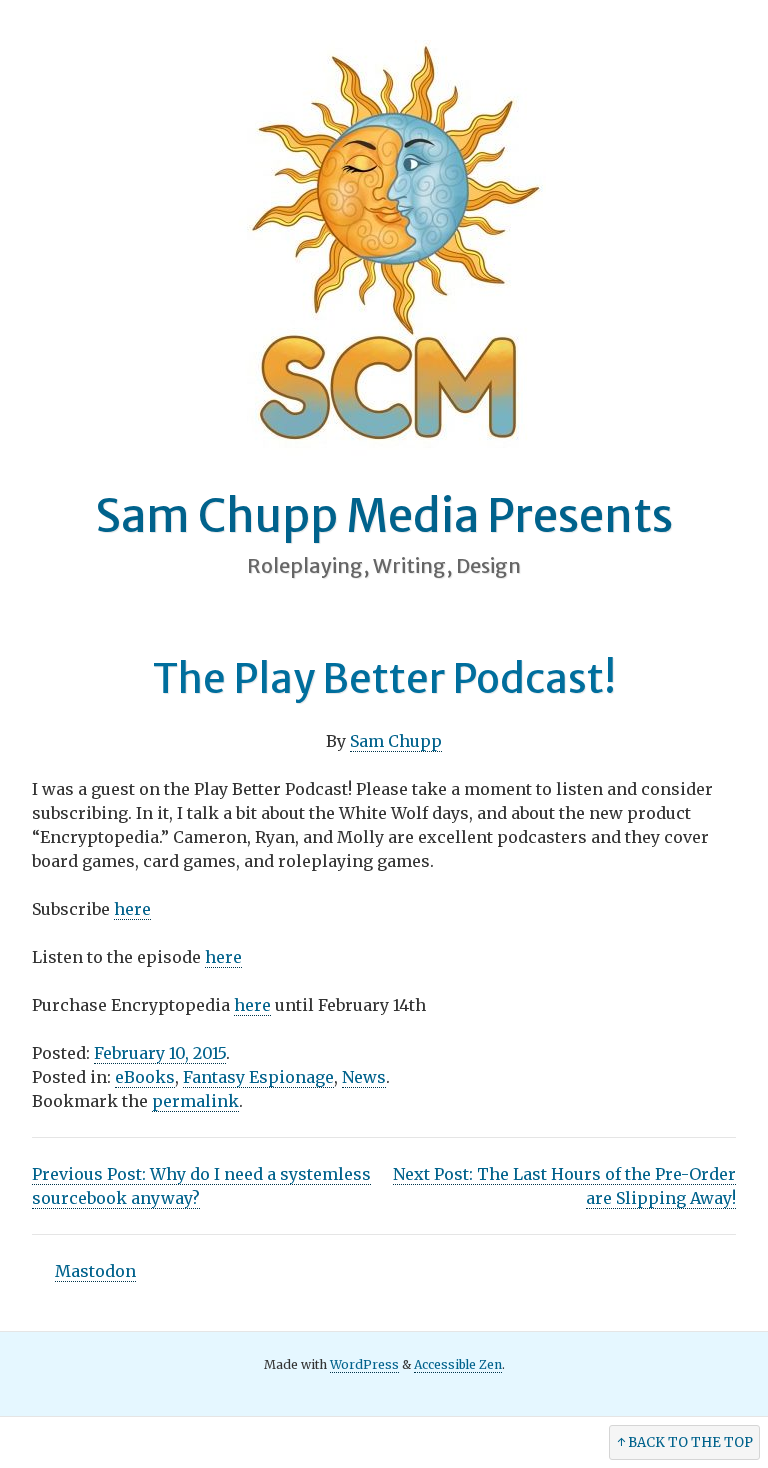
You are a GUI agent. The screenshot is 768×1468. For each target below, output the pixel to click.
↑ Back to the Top (685, 1442)
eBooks (145, 1077)
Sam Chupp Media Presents (384, 516)
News (364, 1077)
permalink (195, 1101)
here (132, 909)
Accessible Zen (458, 1364)
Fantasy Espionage (258, 1077)
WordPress (364, 1364)
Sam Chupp (396, 741)
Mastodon (95, 1271)
